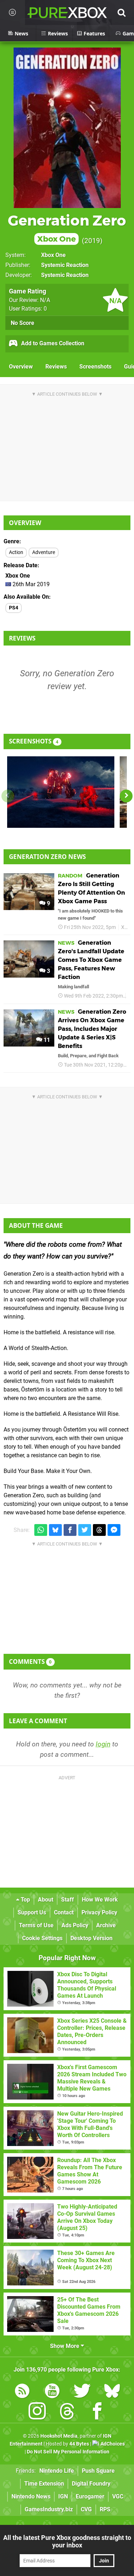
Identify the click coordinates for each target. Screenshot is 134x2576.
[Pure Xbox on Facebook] (97, 2412)
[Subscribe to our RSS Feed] (22, 2392)
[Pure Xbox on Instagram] (37, 2412)
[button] (126, 796)
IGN (63, 2496)
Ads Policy (75, 1925)
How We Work (100, 1900)
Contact (64, 1912)
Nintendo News (31, 2496)
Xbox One (53, 255)
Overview (21, 367)
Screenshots (95, 367)
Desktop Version (91, 1938)
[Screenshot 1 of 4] (61, 792)
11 (46, 1040)
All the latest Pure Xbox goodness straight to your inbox (67, 2541)
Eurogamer (90, 2496)
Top (25, 1900)
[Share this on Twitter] (85, 1530)
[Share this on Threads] (99, 1530)
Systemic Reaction (65, 265)
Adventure (44, 552)
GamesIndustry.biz (49, 2509)
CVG (86, 2509)
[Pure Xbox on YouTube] (52, 2392)
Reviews (56, 367)
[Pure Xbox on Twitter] (82, 2392)
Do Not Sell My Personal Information (68, 2452)
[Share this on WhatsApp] (41, 1530)
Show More (65, 2346)
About (46, 1900)
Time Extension (44, 2484)
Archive (106, 1925)
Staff (68, 1900)
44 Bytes (79, 2444)
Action (16, 552)
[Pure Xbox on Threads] (67, 2412)
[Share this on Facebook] (70, 1530)
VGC (118, 2496)
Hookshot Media (59, 2436)
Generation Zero (67, 228)
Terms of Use (36, 1925)
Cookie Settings (42, 1938)
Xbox (127, 927)
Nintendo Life (57, 2471)
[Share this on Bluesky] (55, 1530)
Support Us (32, 1912)
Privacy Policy (99, 1912)
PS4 (14, 608)
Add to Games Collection (52, 343)
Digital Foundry (91, 2484)
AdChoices (112, 2444)
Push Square (98, 2471)
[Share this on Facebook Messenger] (114, 1530)
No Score (23, 323)
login (103, 1744)
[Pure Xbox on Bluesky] (112, 2392)
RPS (105, 2509)
